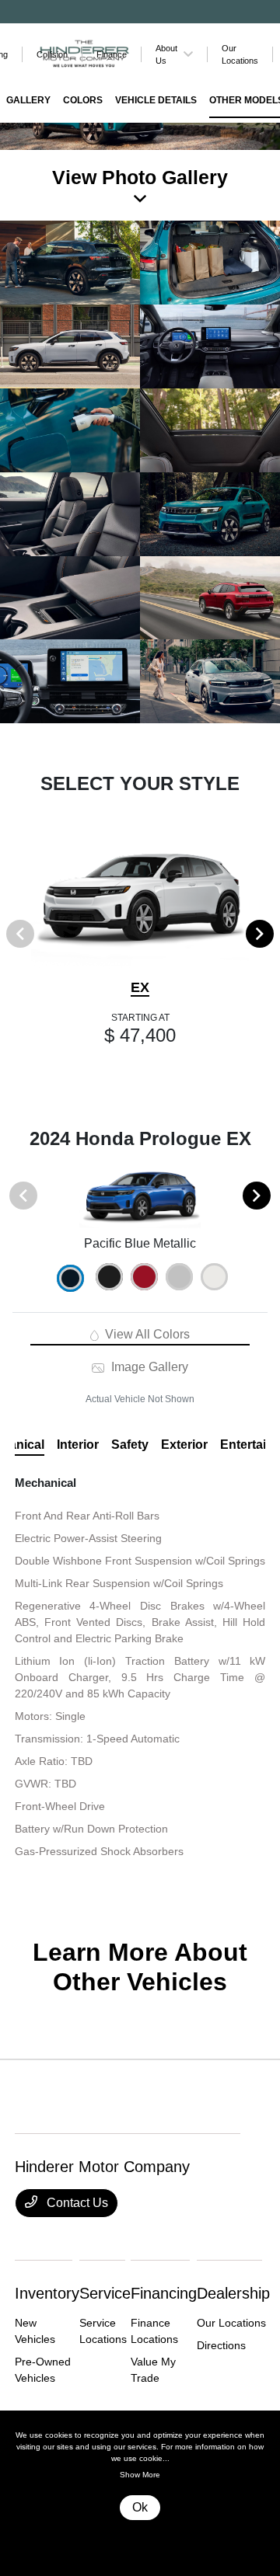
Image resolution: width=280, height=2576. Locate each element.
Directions (221, 2345)
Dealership (233, 2293)
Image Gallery (148, 1367)
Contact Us (76, 2203)
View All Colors (146, 1334)
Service (105, 2293)
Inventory (47, 2293)
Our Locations (231, 2323)
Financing (164, 2293)
